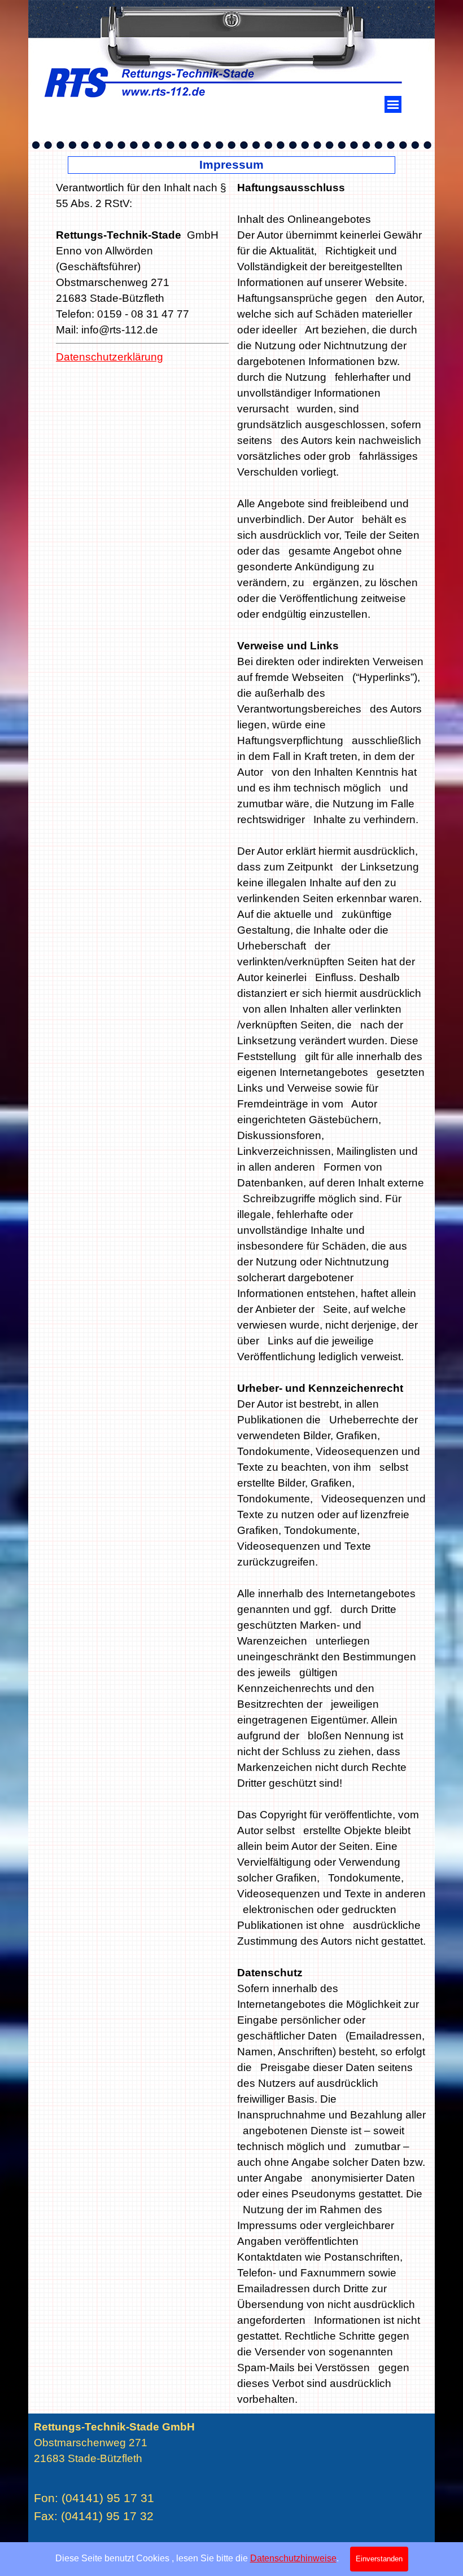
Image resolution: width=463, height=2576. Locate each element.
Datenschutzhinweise (293, 2558)
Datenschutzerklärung (110, 357)
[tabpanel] (142, 296)
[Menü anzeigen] (393, 104)
